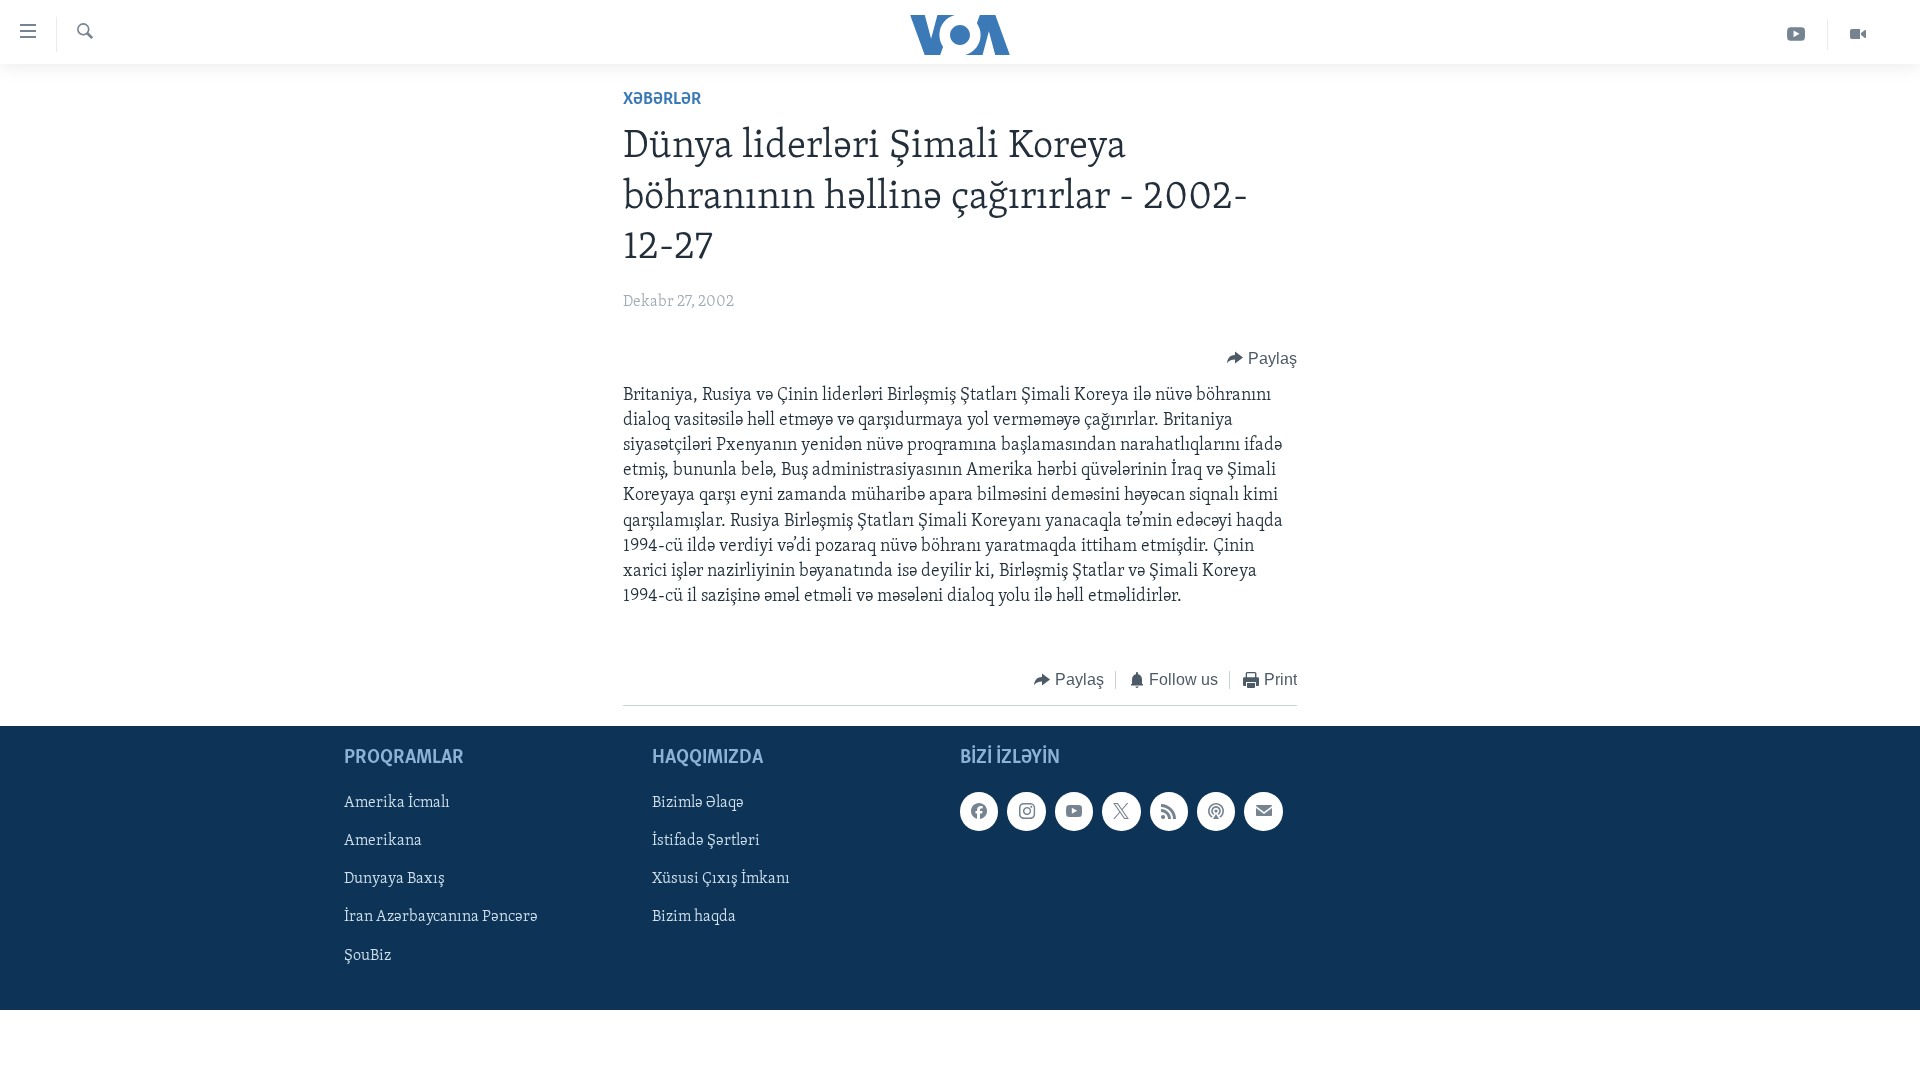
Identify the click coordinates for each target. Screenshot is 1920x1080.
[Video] (1858, 34)
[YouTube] (1796, 34)
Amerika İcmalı (397, 803)
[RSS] (1169, 811)
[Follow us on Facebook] (979, 811)
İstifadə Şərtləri (706, 841)
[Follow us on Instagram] (1026, 811)
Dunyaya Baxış (394, 879)
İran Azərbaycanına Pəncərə (441, 917)
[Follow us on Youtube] (1074, 811)
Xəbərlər (662, 100)
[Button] (1262, 359)
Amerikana (383, 841)
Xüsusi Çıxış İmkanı (721, 879)
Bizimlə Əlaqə (698, 803)
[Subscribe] (1263, 811)
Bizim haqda (694, 917)
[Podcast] (1216, 811)
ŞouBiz (367, 955)
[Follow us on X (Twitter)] (1121, 811)
